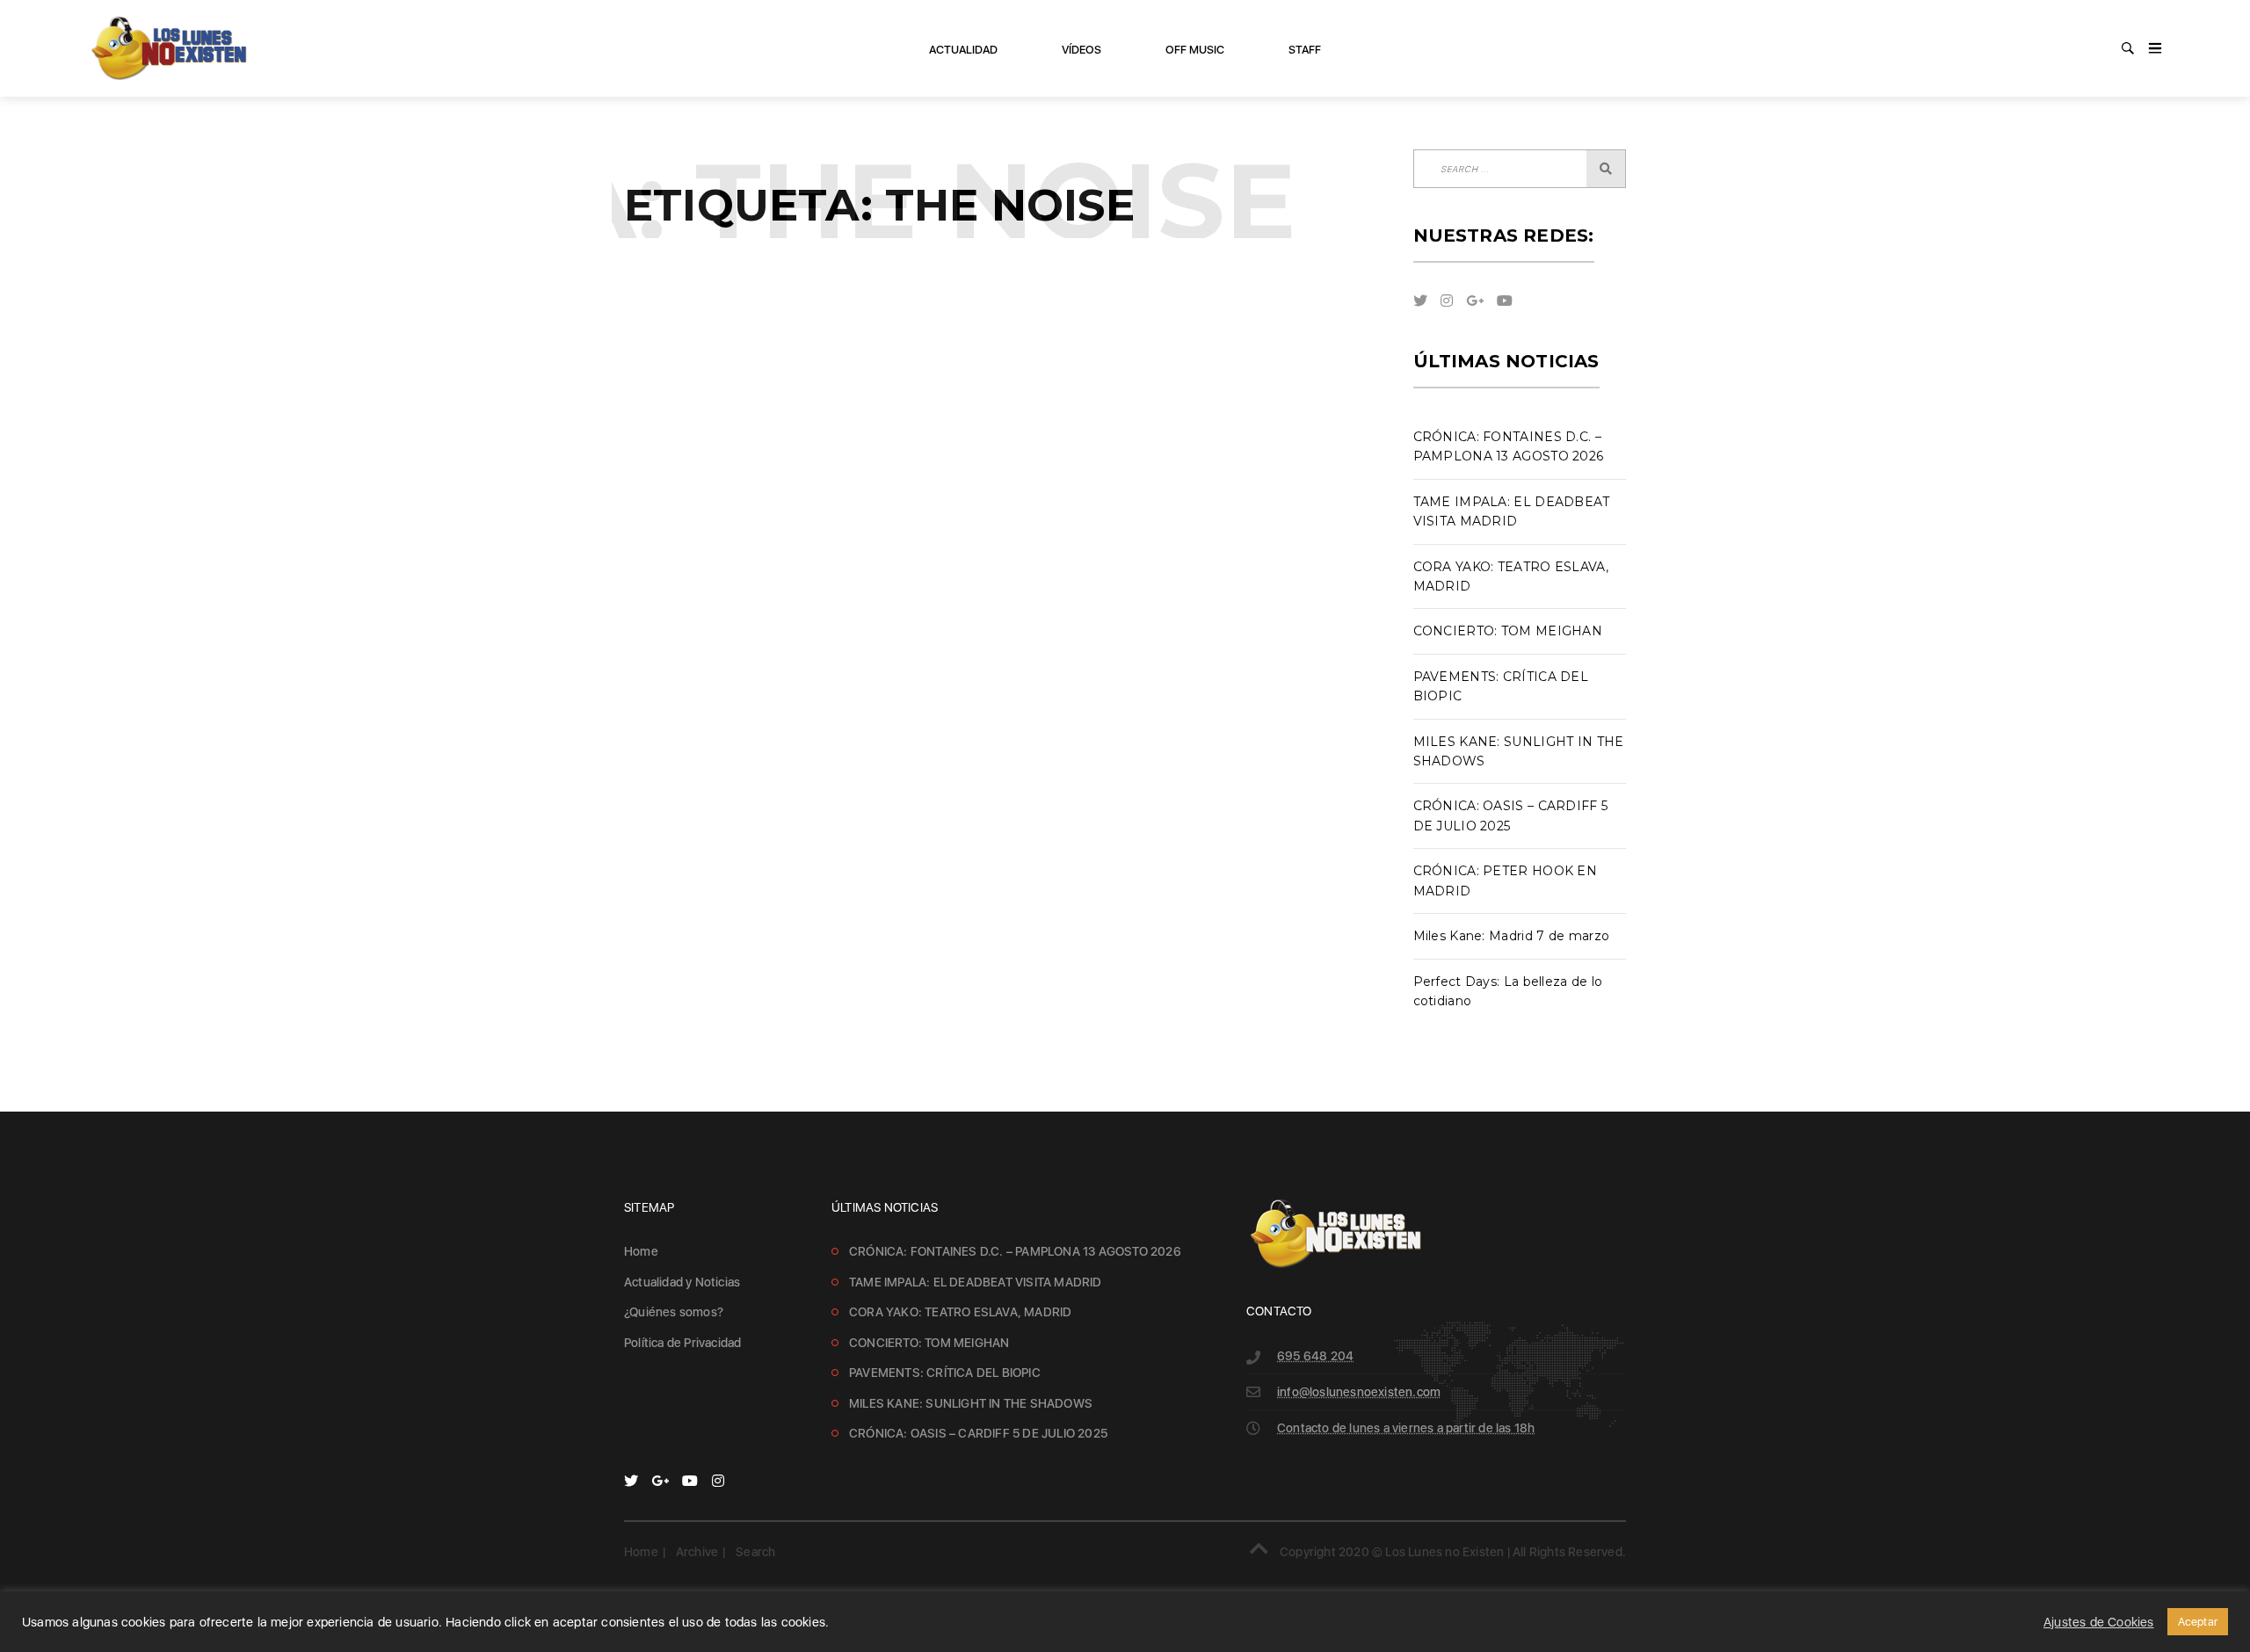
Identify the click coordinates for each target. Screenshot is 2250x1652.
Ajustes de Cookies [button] (2099, 1622)
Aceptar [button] (2198, 1622)
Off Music (1195, 50)
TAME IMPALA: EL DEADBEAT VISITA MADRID (976, 1282)
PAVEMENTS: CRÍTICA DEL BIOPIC (945, 1373)
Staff (1305, 50)
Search (755, 1552)
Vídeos (1081, 50)
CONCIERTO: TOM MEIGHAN (1508, 631)
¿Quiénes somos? (674, 1312)
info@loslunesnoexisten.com (1359, 1392)
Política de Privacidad (682, 1343)
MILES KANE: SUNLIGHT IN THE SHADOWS (971, 1403)
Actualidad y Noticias (682, 1282)
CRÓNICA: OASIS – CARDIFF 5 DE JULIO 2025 (978, 1433)
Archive (697, 1552)
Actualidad (963, 50)
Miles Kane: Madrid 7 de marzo (1512, 936)
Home (641, 1251)
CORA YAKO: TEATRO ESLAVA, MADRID (960, 1312)
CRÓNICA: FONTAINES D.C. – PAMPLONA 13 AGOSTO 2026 (1015, 1251)
